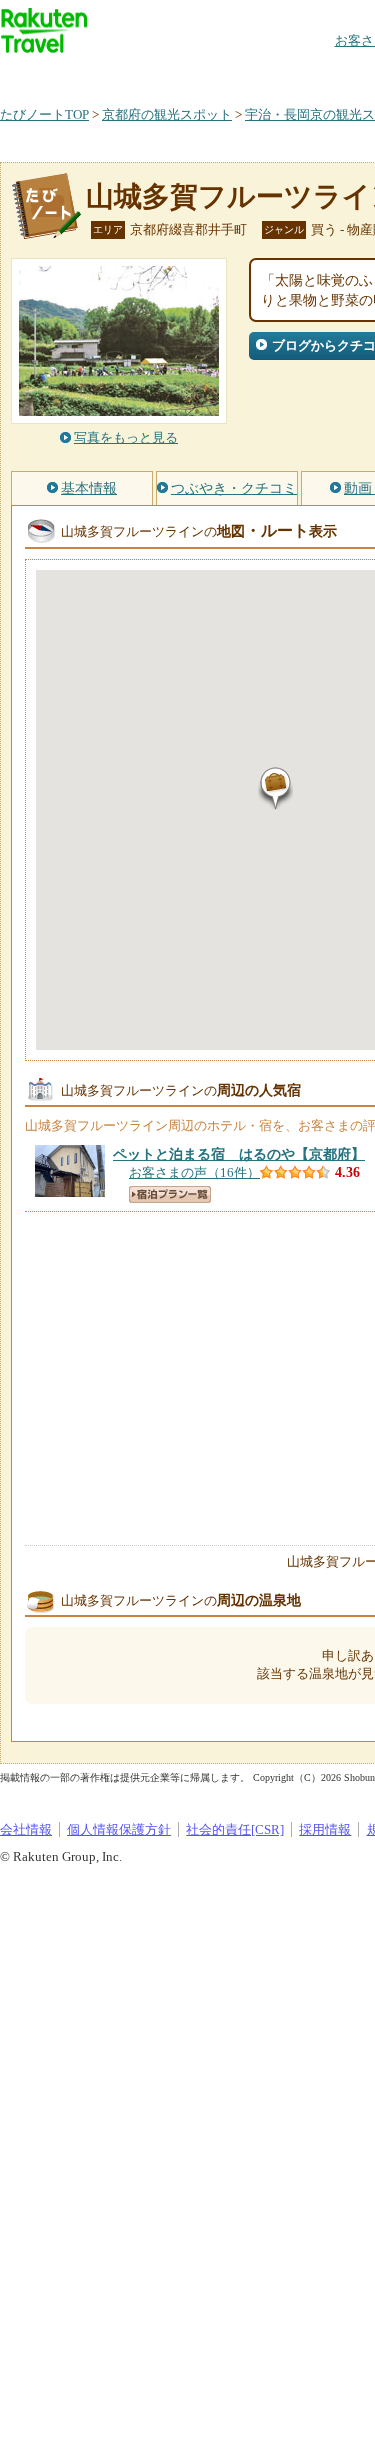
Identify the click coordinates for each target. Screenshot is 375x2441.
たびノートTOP (44, 114)
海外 (152, 74)
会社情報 (26, 1829)
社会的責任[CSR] (235, 1829)
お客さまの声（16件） (194, 1172)
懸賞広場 (234, 74)
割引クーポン (316, 74)
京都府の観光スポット (167, 114)
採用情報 (325, 1829)
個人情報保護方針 (119, 1829)
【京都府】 (239, 1154)
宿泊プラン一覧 (170, 1194)
